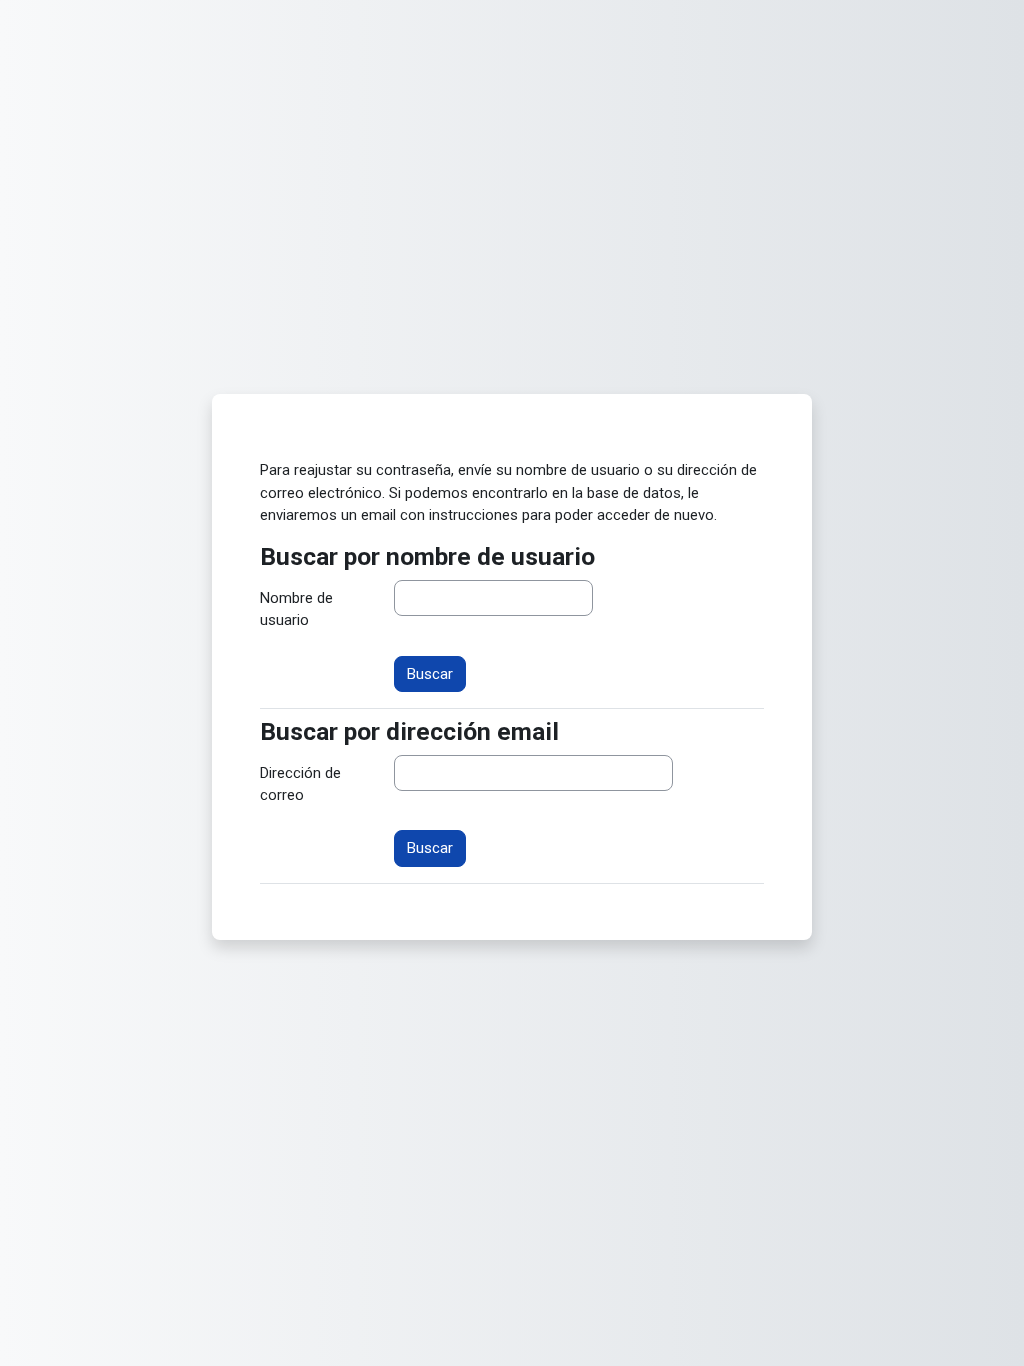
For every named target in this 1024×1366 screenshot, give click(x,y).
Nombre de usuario (296, 609)
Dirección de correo (300, 784)
